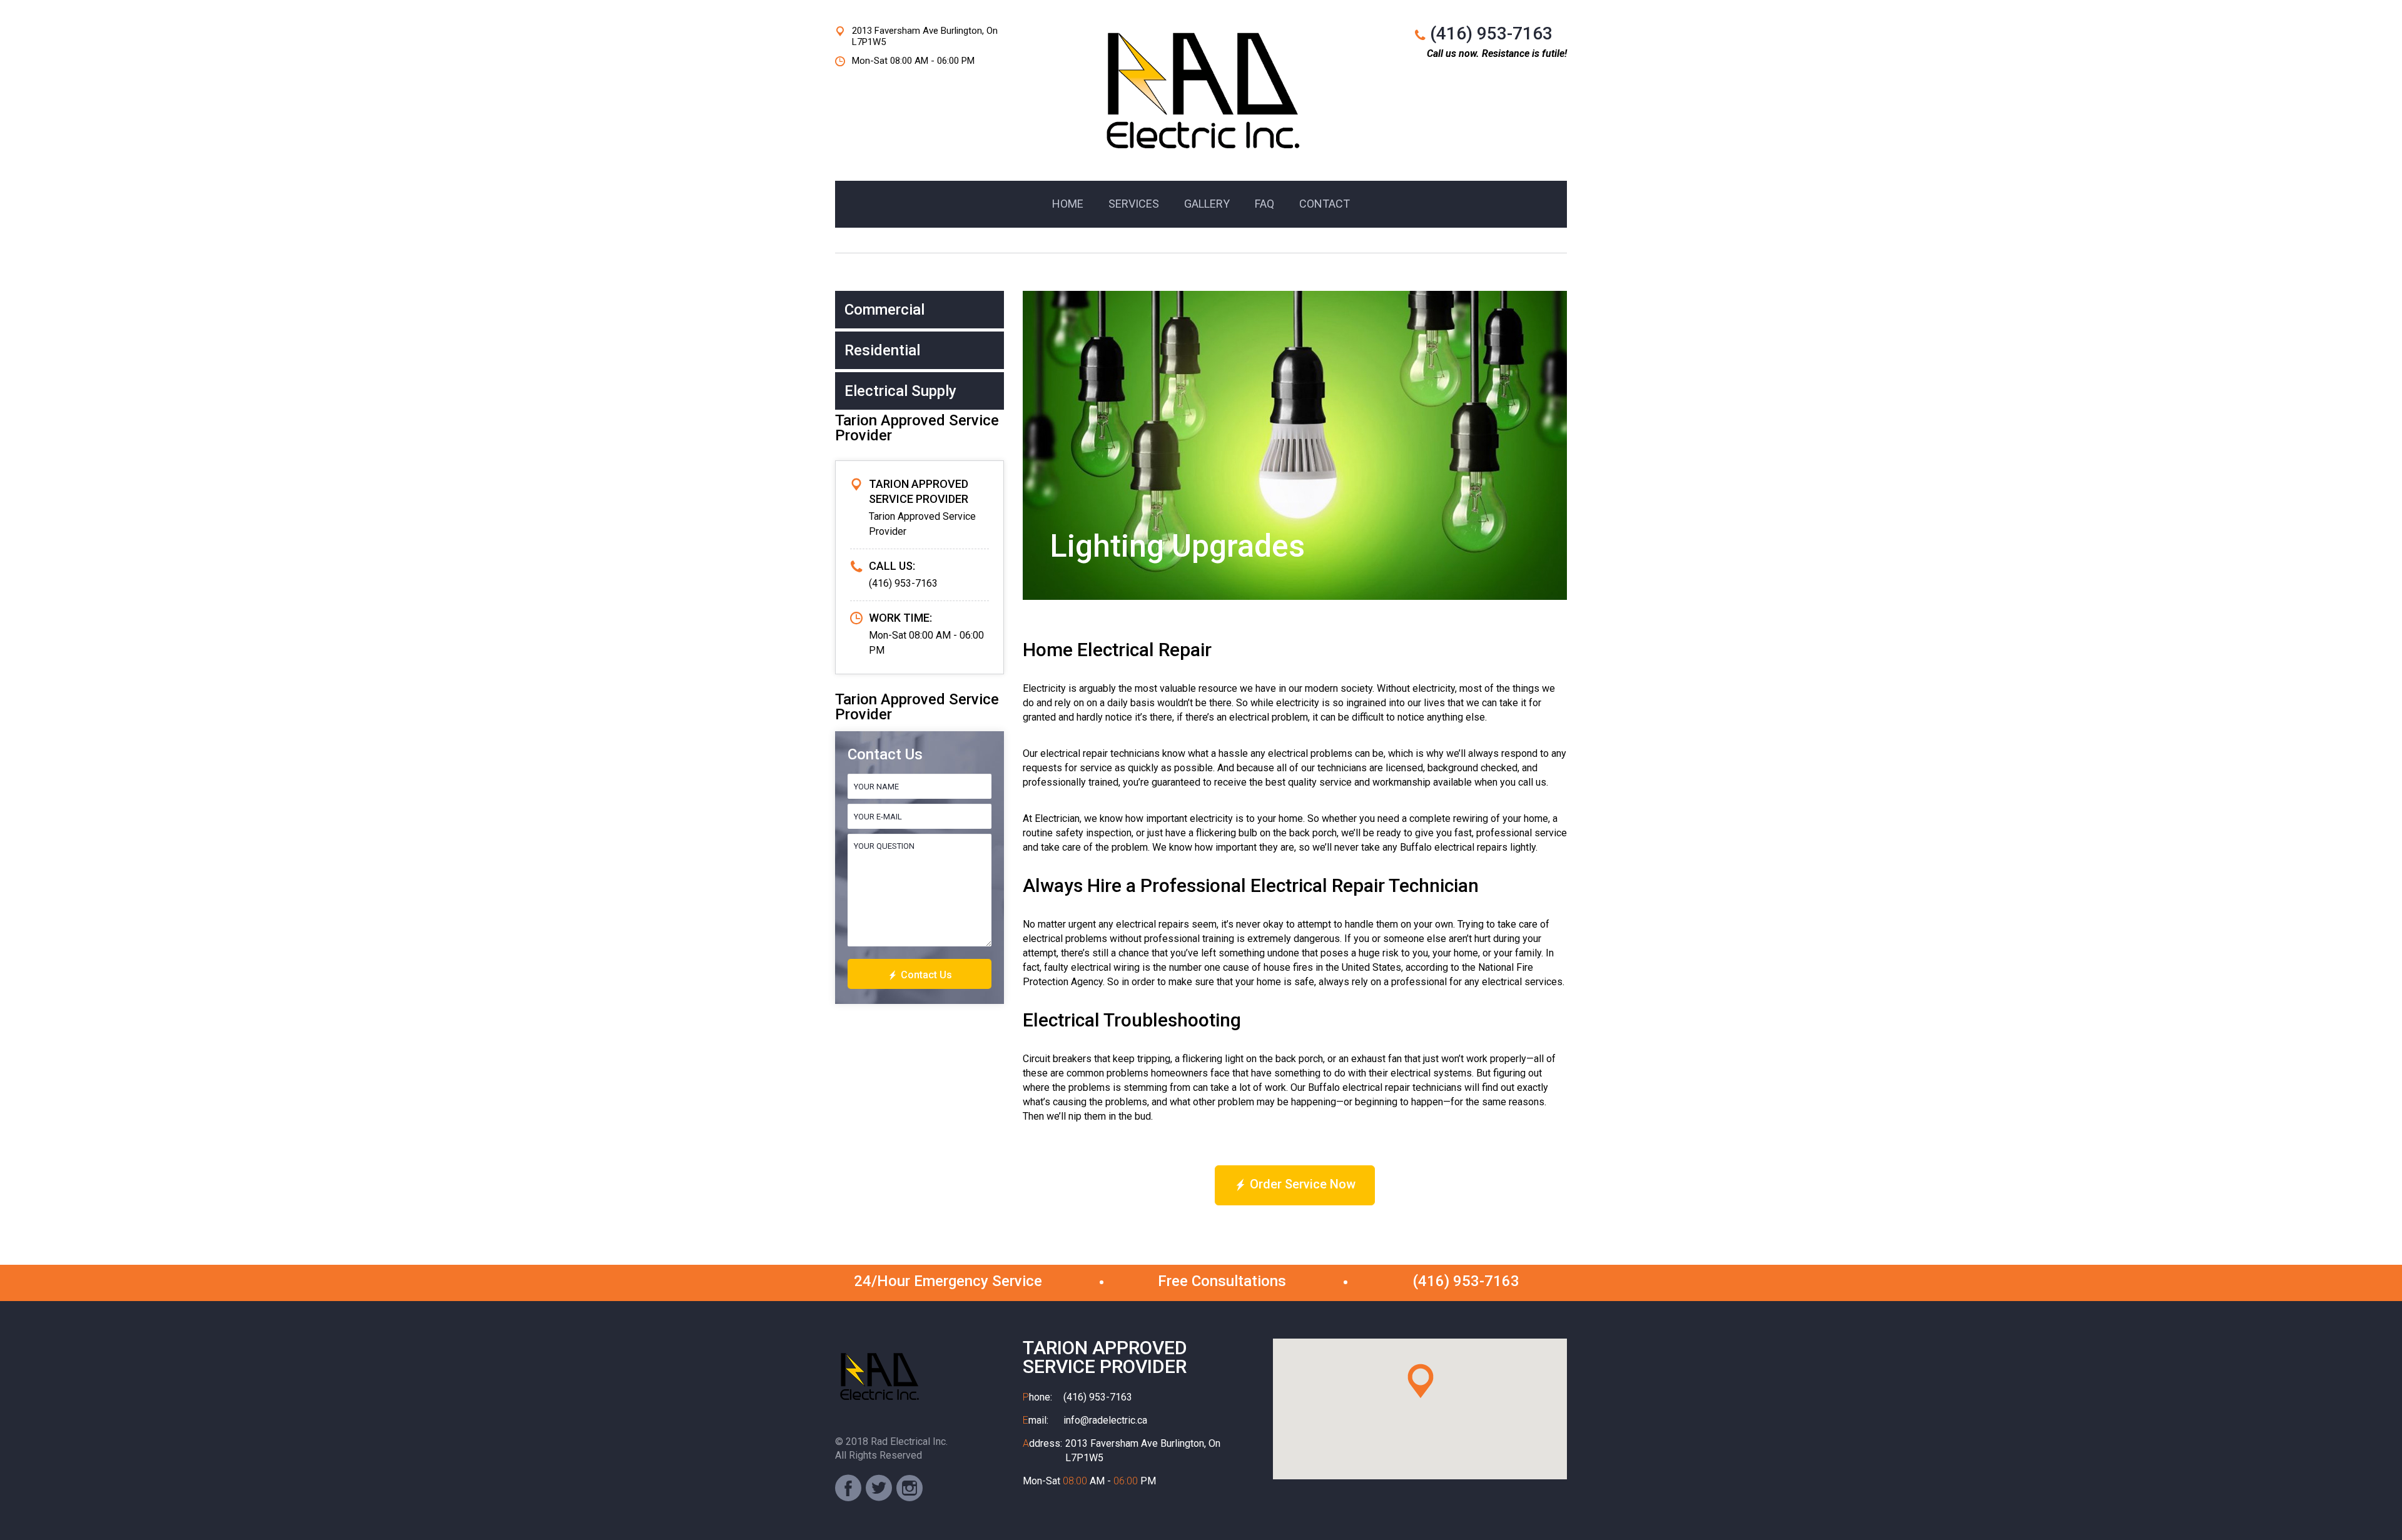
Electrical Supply (900, 391)
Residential (882, 350)
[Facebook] (848, 1488)
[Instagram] (910, 1488)
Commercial (884, 310)
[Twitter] (879, 1488)
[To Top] (2364, 1502)
